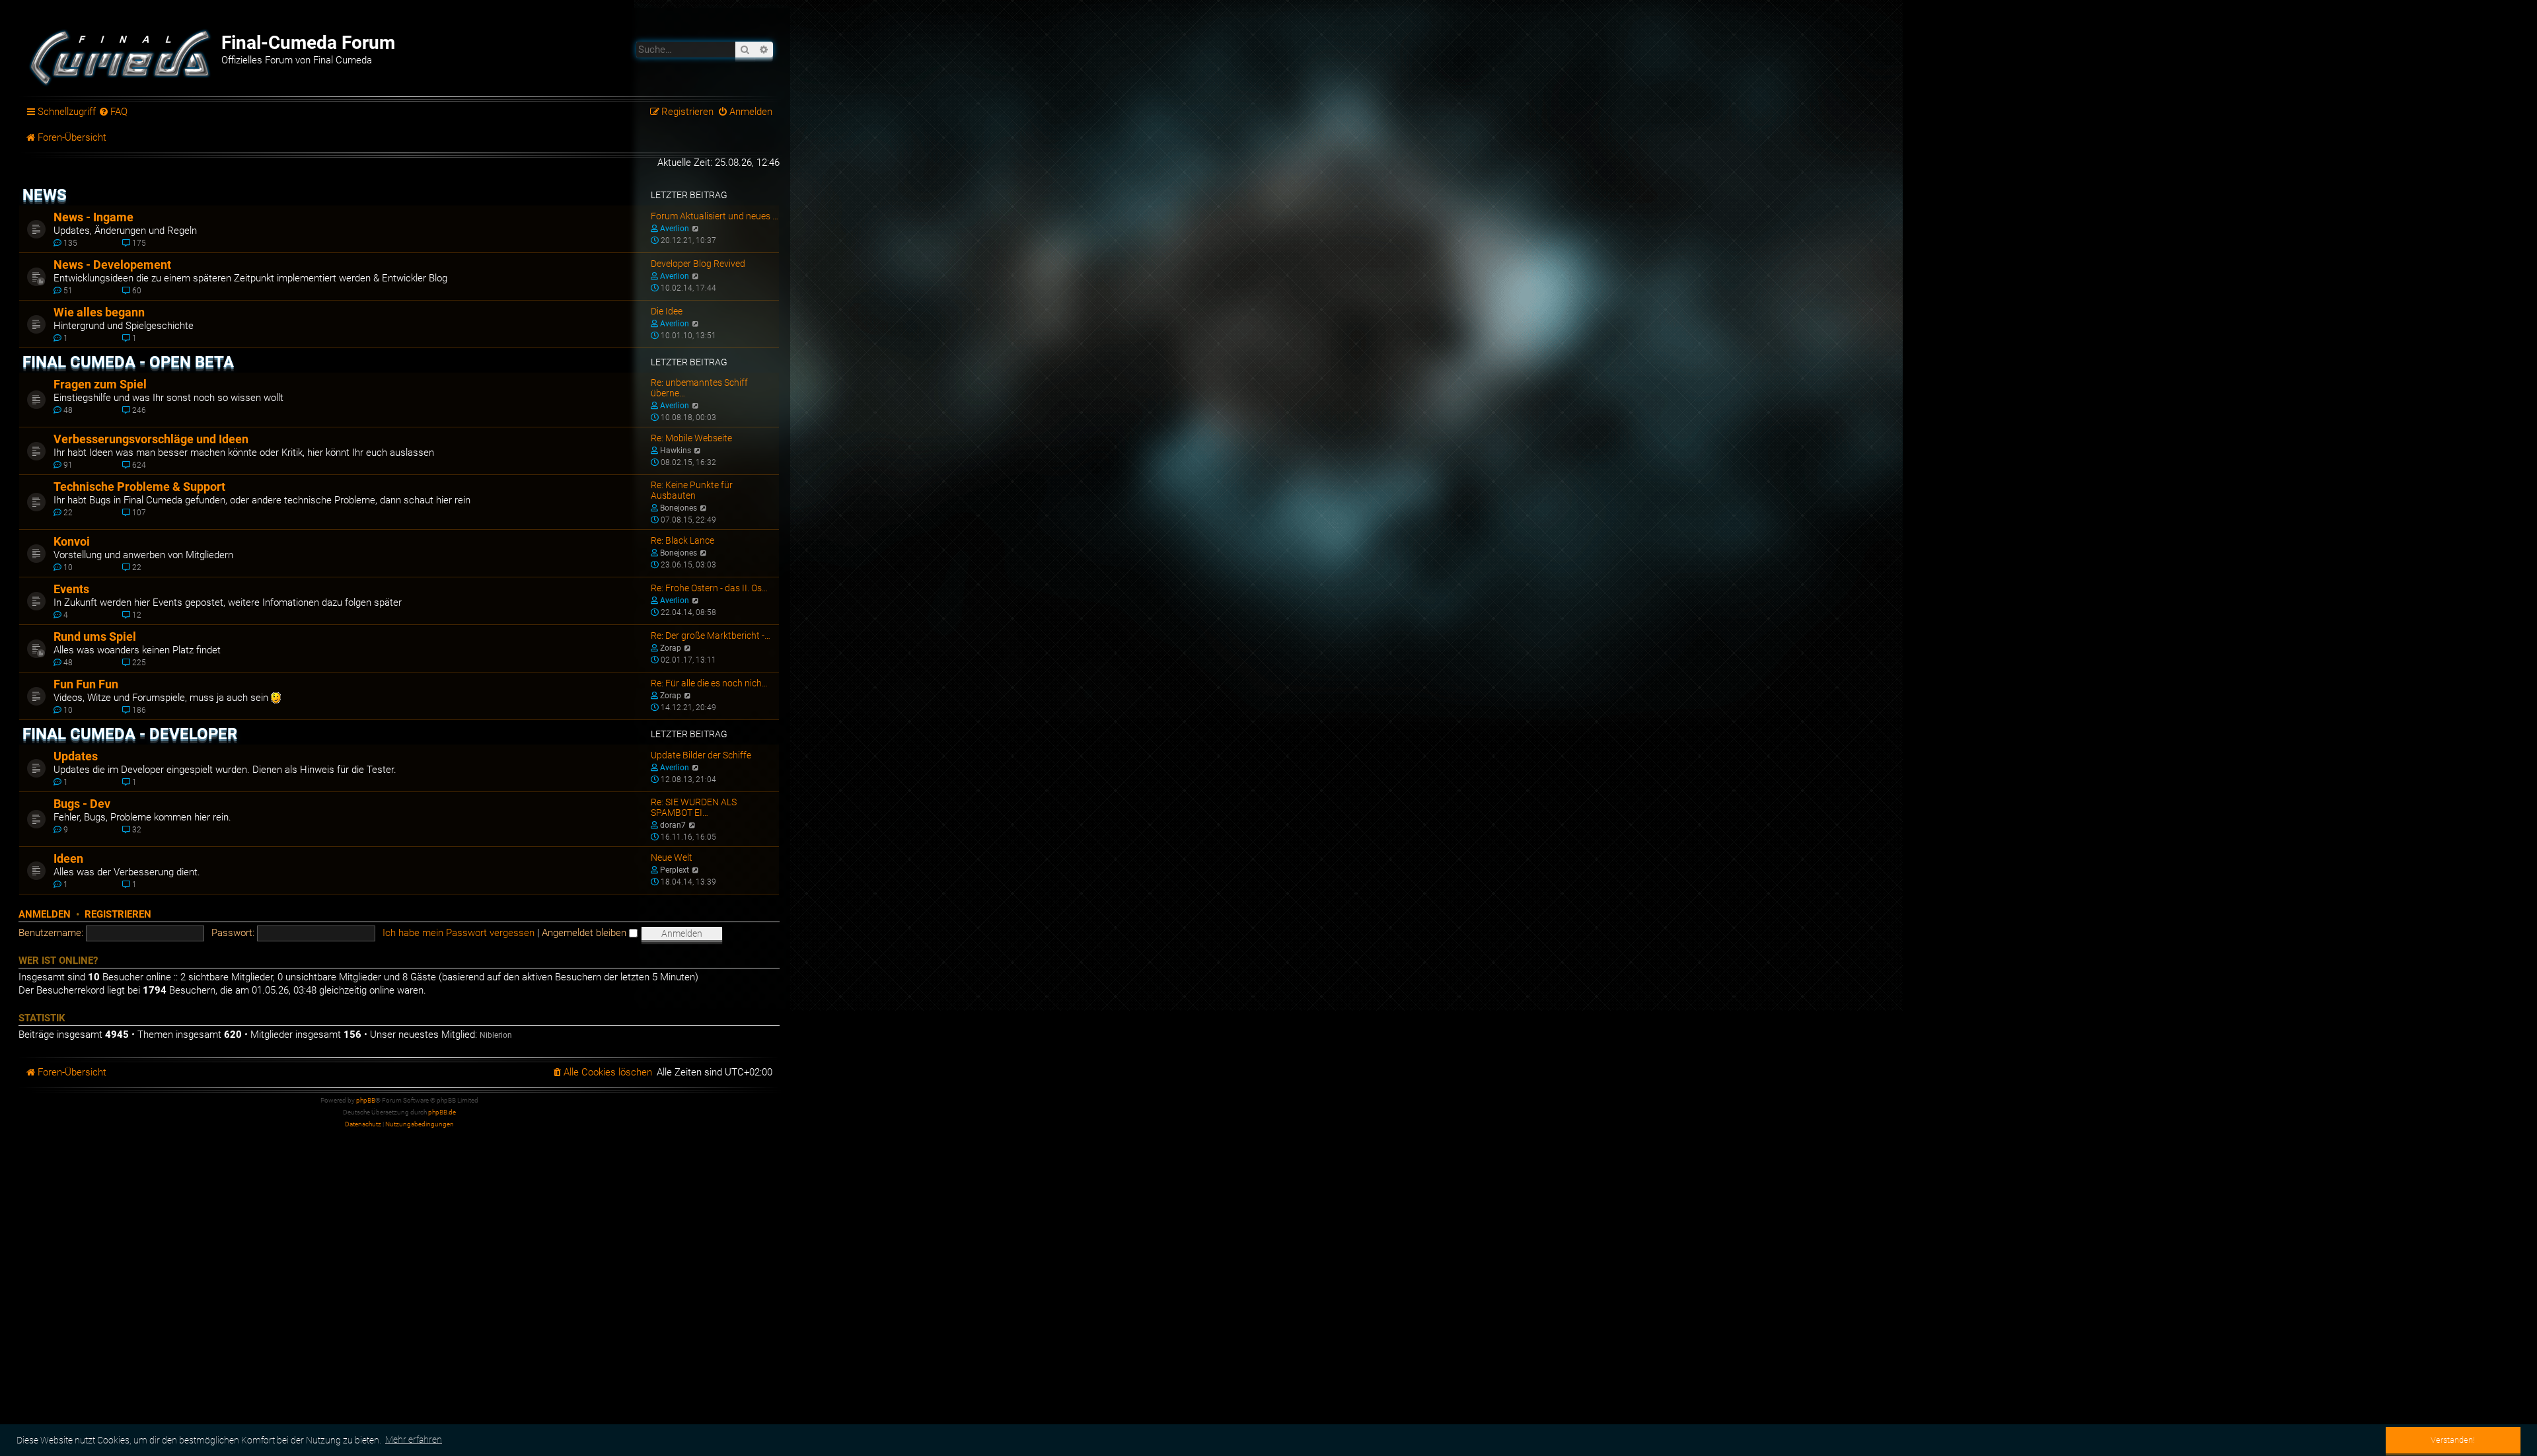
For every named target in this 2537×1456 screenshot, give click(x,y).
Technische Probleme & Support (139, 487)
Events (71, 589)
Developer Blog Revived (698, 264)
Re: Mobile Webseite (691, 438)
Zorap (671, 648)
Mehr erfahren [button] (414, 1439)
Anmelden (45, 914)
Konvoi (72, 542)
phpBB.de (442, 1112)
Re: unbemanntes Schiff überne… (699, 388)
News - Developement (112, 265)
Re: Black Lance (682, 540)
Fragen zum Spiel (100, 384)
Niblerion (496, 1035)
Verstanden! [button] (2453, 1440)
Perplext (675, 870)
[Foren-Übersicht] (122, 56)
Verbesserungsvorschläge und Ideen (151, 439)
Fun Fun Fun (86, 684)
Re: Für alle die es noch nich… (709, 683)
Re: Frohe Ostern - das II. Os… (709, 588)
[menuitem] (114, 112)
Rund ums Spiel (95, 637)
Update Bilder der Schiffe (701, 755)
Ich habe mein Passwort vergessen (459, 933)
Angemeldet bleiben (585, 933)
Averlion (675, 229)
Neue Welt (672, 857)
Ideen (68, 859)
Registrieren (118, 914)
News (45, 195)
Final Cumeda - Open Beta (128, 362)
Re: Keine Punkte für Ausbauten (692, 490)
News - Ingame (93, 217)
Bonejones (679, 508)
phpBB (366, 1100)
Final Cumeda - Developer (130, 734)
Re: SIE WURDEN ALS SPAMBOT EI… (694, 807)
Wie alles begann (99, 312)
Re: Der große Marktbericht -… (711, 636)
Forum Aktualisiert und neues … (715, 216)
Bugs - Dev (82, 804)
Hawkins (676, 451)
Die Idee (667, 311)
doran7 (673, 825)
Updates (76, 756)
